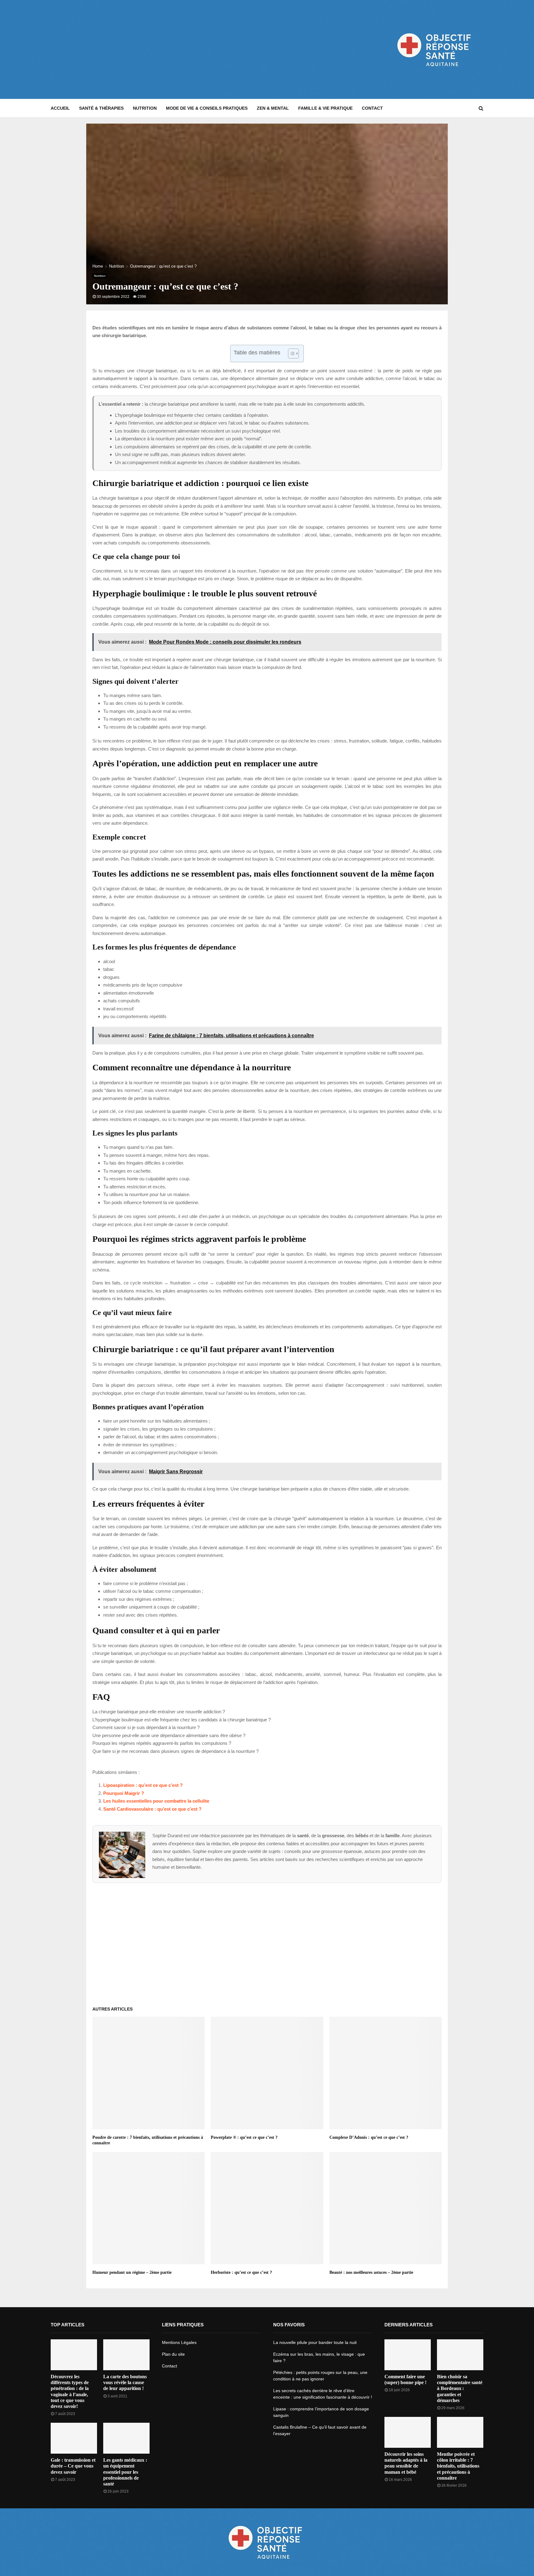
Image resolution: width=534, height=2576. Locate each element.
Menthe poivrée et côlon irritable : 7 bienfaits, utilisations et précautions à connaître (458, 2466)
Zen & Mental (273, 108)
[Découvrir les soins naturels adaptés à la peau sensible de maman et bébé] (408, 2432)
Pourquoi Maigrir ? (124, 1793)
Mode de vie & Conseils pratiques (207, 108)
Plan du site (173, 2354)
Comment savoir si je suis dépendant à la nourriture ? (146, 1727)
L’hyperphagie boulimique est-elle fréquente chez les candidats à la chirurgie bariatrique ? (182, 1720)
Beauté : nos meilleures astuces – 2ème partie (371, 2272)
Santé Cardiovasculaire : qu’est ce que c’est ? (152, 1809)
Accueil (60, 108)
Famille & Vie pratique (325, 108)
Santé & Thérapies (101, 108)
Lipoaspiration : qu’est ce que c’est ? (143, 1785)
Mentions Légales (179, 2342)
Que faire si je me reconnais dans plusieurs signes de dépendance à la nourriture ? (176, 1751)
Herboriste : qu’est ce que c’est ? (241, 2272)
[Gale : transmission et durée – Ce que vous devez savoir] (74, 2438)
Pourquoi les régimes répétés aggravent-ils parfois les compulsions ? (162, 1743)
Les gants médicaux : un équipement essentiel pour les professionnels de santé (125, 2472)
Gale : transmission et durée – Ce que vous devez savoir (73, 2466)
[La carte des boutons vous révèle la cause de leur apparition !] (126, 2355)
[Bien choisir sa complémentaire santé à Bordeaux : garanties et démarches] (460, 2355)
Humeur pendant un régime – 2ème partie (132, 2272)
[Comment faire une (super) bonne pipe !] (408, 2355)
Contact (372, 108)
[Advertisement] (163, 49)
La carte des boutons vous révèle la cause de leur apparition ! (125, 2382)
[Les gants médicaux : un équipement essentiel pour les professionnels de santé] (126, 2438)
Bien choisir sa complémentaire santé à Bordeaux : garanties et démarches (460, 2388)
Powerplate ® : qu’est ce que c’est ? (244, 2137)
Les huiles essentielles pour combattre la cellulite (156, 1801)
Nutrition (145, 108)
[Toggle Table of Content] (290, 353)
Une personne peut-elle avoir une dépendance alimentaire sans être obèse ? (169, 1735)
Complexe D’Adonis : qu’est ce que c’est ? (369, 2137)
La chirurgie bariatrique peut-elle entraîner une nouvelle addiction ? (159, 1712)
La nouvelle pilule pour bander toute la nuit (315, 2342)
